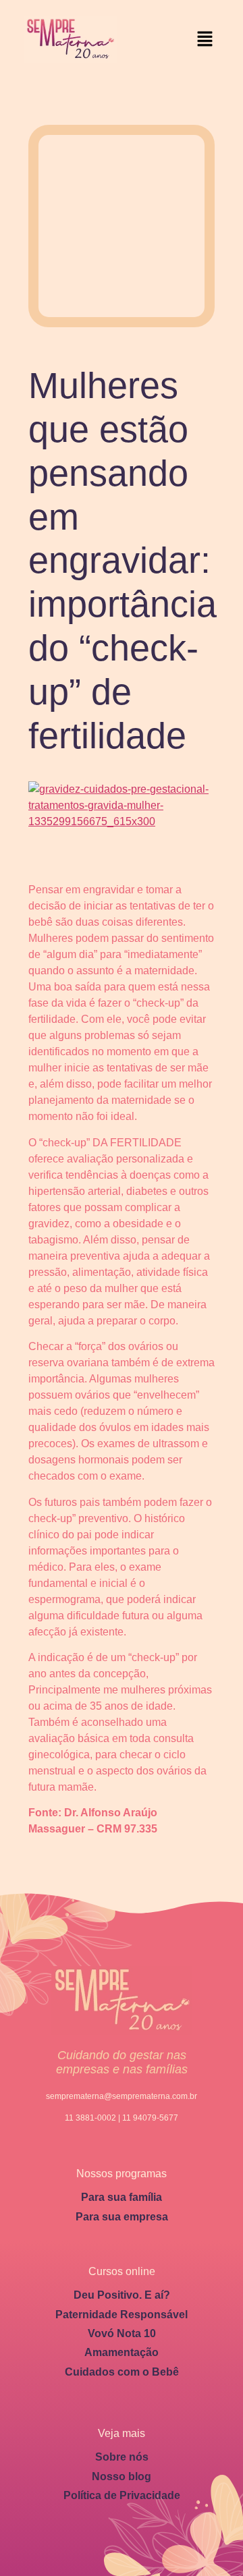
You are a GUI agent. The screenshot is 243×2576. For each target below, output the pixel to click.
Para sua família (122, 2197)
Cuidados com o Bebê (122, 2372)
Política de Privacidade (122, 2495)
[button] (205, 39)
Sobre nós (122, 2457)
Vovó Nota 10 (122, 2333)
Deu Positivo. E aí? (122, 2295)
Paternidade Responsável (122, 2315)
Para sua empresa (122, 2217)
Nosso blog (122, 2476)
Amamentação (122, 2352)
